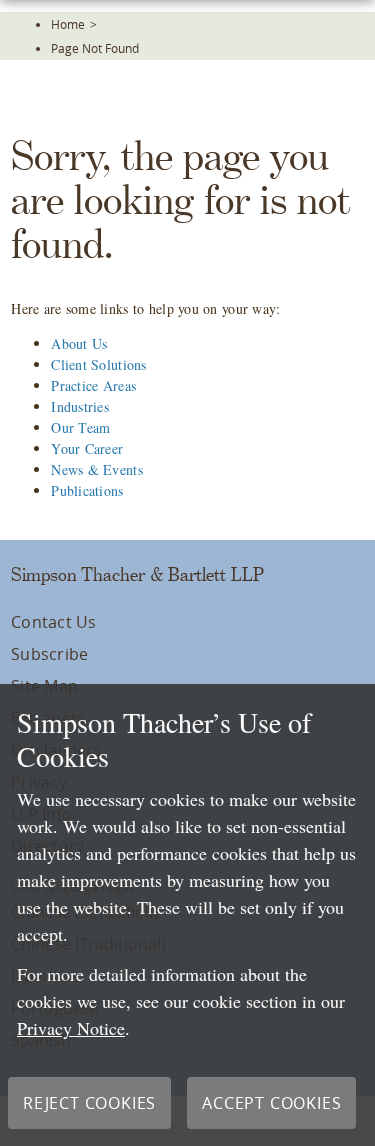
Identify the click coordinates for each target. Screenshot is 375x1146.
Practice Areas (93, 385)
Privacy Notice (71, 1028)
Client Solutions (98, 364)
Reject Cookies (89, 1103)
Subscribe (49, 654)
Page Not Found (95, 48)
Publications (87, 490)
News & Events (97, 469)
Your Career (87, 448)
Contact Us (53, 622)
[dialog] (187, 915)
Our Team (80, 427)
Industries (80, 406)
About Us (79, 343)
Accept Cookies (271, 1103)
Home (68, 24)
